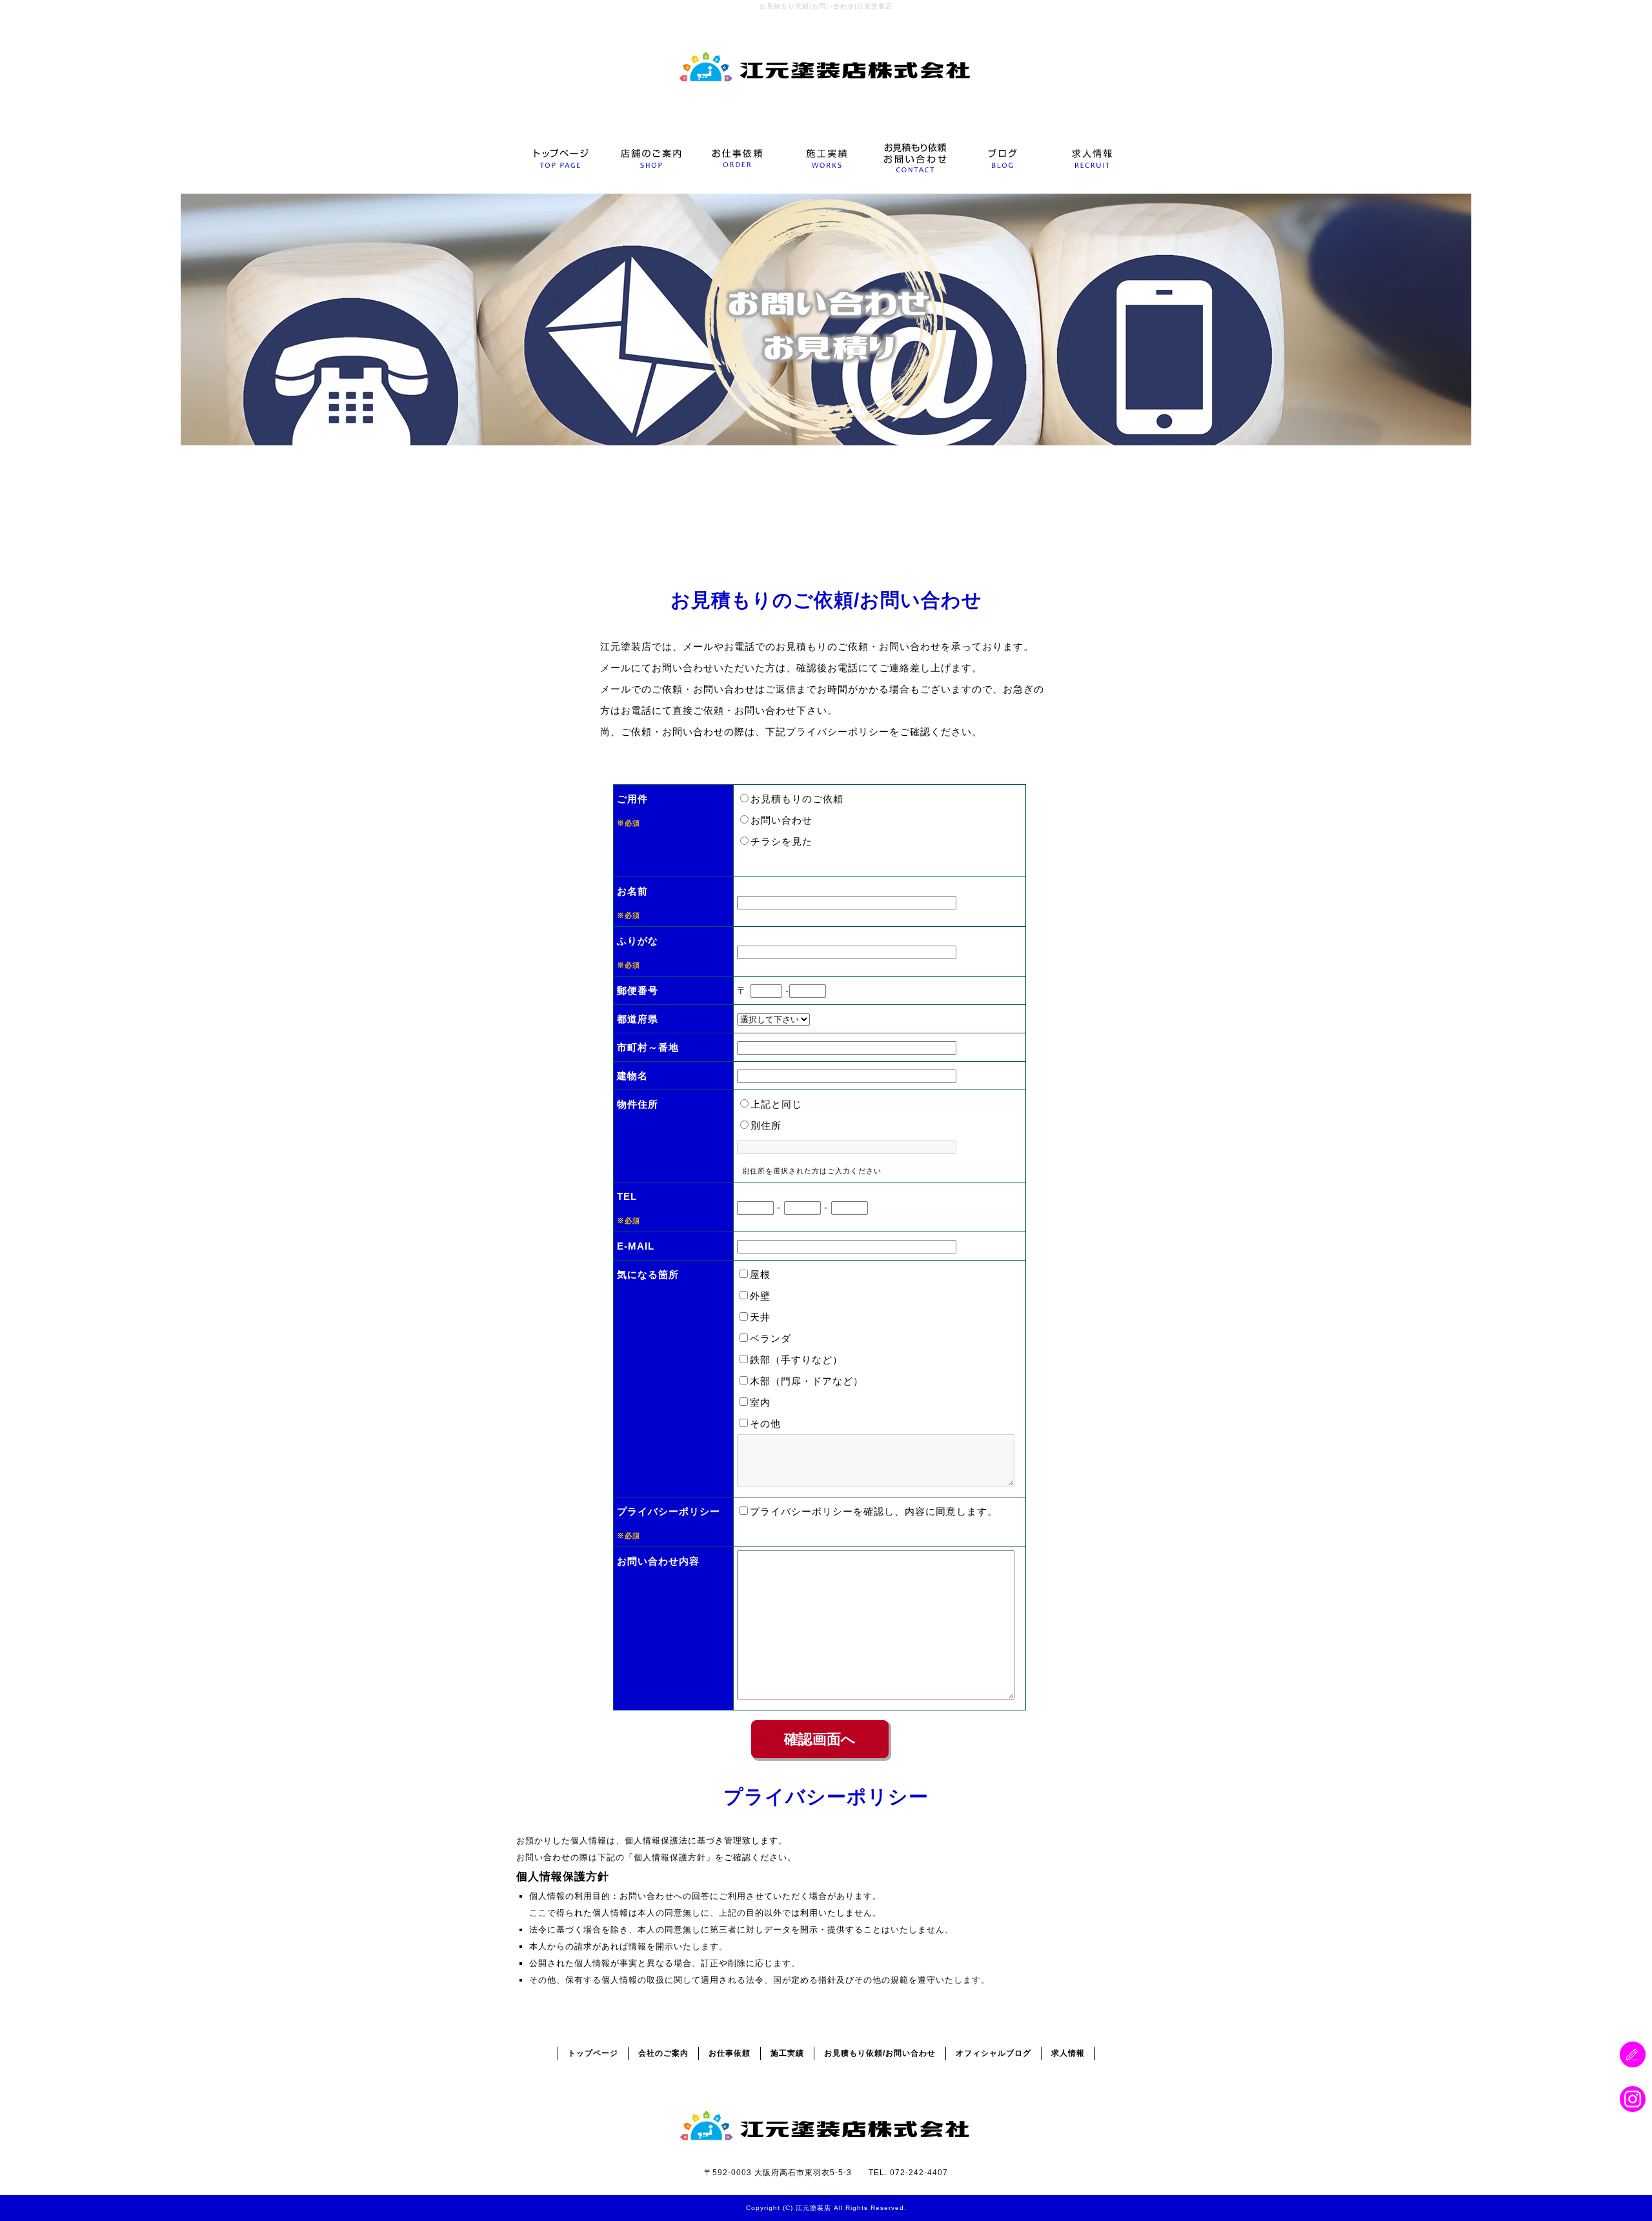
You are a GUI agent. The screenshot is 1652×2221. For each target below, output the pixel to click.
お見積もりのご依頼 (797, 799)
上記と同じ (776, 1104)
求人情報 (1091, 158)
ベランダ (771, 1338)
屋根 (760, 1274)
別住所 (766, 1125)
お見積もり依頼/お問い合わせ (914, 158)
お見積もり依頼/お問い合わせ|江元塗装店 (826, 6)
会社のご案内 (649, 158)
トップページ (560, 158)
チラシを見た (781, 841)
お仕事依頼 (737, 158)
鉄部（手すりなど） (796, 1360)
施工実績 (826, 158)
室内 (760, 1402)
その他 (765, 1424)
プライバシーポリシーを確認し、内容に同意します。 (874, 1511)
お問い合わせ (781, 820)
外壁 (760, 1296)
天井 (760, 1317)
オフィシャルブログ (1002, 158)
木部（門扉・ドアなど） (807, 1381)
